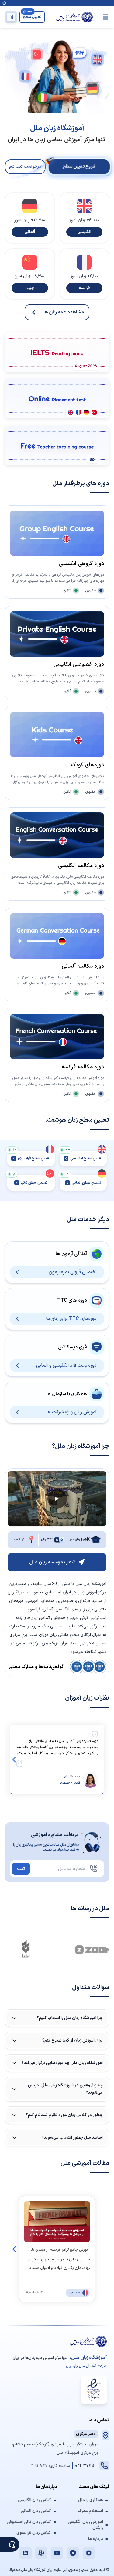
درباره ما (96, 2539)
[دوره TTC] (57, 446)
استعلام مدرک (90, 2511)
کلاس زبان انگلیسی (34, 2500)
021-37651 (85, 2465)
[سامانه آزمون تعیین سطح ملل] (57, 398)
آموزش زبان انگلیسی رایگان (85, 2525)
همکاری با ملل (90, 2500)
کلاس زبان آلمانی (36, 2511)
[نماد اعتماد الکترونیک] (94, 2390)
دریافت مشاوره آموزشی (55, 1835)
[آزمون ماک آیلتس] (57, 352)
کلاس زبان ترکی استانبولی (29, 2522)
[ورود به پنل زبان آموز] (11, 17)
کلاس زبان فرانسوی (34, 2533)
